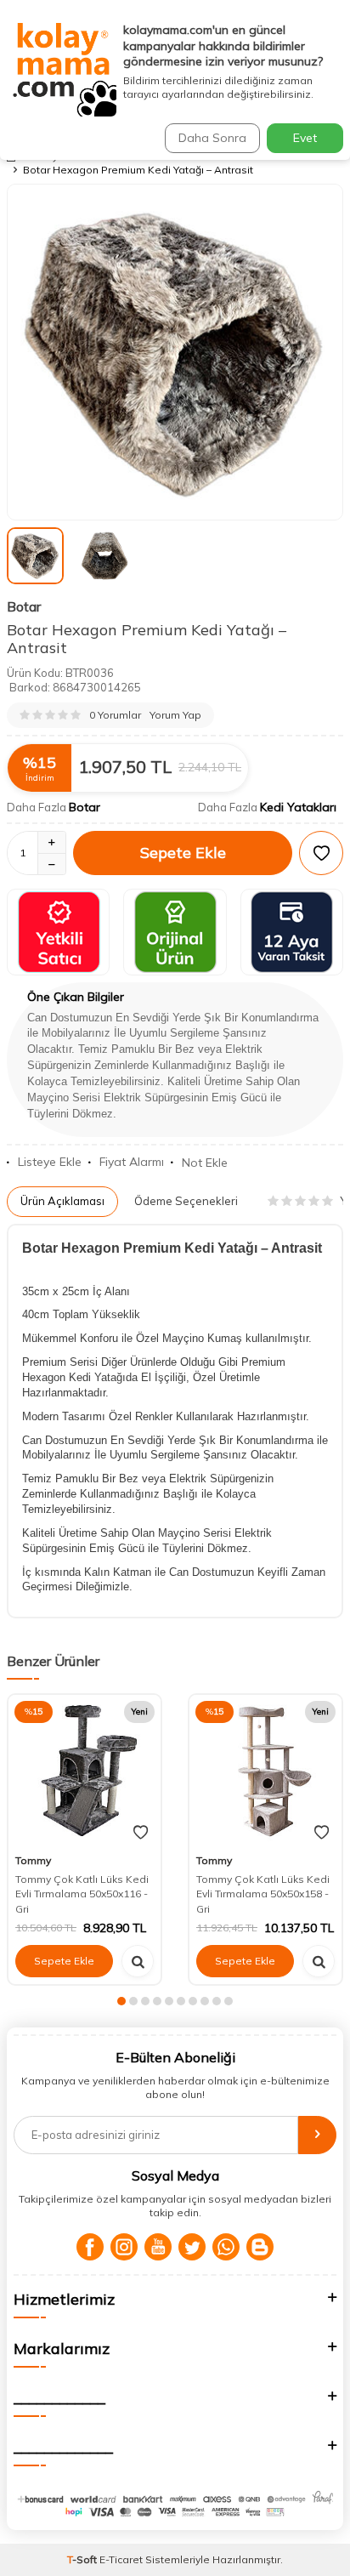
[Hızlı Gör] (138, 1961)
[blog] (260, 2247)
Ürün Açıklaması (62, 1201)
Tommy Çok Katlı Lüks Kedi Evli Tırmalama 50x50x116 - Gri (82, 1894)
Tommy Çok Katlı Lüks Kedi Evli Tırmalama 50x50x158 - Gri (263, 1894)
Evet (305, 138)
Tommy (33, 1860)
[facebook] (90, 2247)
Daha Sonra (212, 138)
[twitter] (192, 2247)
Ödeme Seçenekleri (186, 1201)
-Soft (83, 2559)
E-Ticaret (121, 2559)
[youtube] (158, 2247)
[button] (121, 2001)
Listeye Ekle (50, 1162)
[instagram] (124, 2247)
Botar (24, 606)
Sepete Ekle (183, 853)
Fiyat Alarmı (132, 1162)
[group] (175, 352)
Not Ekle (205, 1163)
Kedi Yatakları (298, 807)
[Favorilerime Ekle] (141, 1833)
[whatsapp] (226, 2247)
